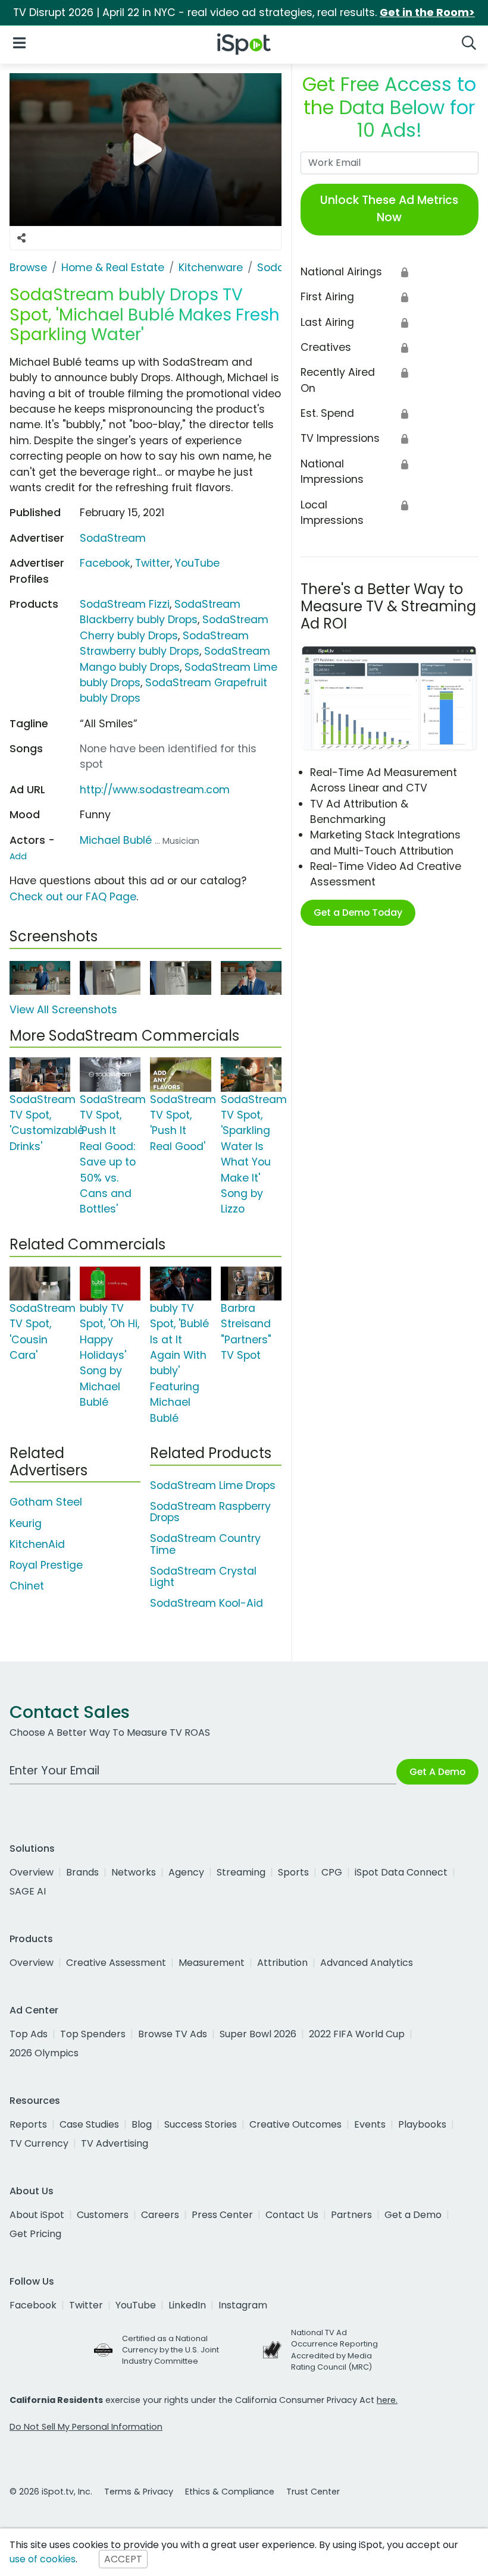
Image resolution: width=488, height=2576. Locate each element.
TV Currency (39, 2143)
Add (18, 856)
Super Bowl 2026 (258, 2034)
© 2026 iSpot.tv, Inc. (51, 2492)
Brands (82, 1872)
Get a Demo (413, 2215)
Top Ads (29, 2034)
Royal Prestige (46, 1565)
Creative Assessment (116, 1963)
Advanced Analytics (367, 1963)
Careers (160, 2215)
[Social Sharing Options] (21, 238)
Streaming (241, 1872)
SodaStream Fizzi (125, 604)
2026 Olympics (44, 2053)
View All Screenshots (63, 1010)
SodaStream (113, 538)
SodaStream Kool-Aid (207, 1603)
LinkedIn (187, 2305)
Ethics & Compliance (230, 2492)
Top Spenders (93, 2034)
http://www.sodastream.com (155, 790)
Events (370, 2124)
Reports (28, 2124)
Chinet (27, 1586)
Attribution (282, 1963)
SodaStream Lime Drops (213, 1485)
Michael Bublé (116, 840)
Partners (351, 2215)
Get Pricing (35, 2234)
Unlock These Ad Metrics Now (389, 209)
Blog (142, 2124)
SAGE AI (28, 1891)
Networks (134, 1872)
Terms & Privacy (139, 2492)
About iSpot (37, 2215)
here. (387, 2400)
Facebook (105, 563)
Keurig (26, 1523)
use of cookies (43, 2559)
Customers (103, 2215)
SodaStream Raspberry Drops (210, 1512)
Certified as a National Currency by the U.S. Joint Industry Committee (171, 2350)
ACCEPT (123, 2559)
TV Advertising (115, 2143)
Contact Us (292, 2215)
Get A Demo (437, 1772)
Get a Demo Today (358, 912)
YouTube (197, 563)
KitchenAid (37, 1544)
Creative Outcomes (295, 2124)
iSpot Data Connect (401, 1872)
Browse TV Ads (173, 2034)
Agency (186, 1872)
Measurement (212, 1963)
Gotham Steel (46, 1502)
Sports (293, 1872)
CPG (332, 1872)
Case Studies (89, 2124)
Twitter (153, 563)
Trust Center (313, 2492)
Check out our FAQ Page (73, 897)
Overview (32, 1872)
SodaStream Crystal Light (203, 1577)
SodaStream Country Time (205, 1544)
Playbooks (422, 2124)
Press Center (222, 2215)
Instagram (243, 2305)
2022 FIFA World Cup (357, 2034)
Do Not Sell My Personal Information (86, 2427)
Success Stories (201, 2124)
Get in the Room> (427, 12)
